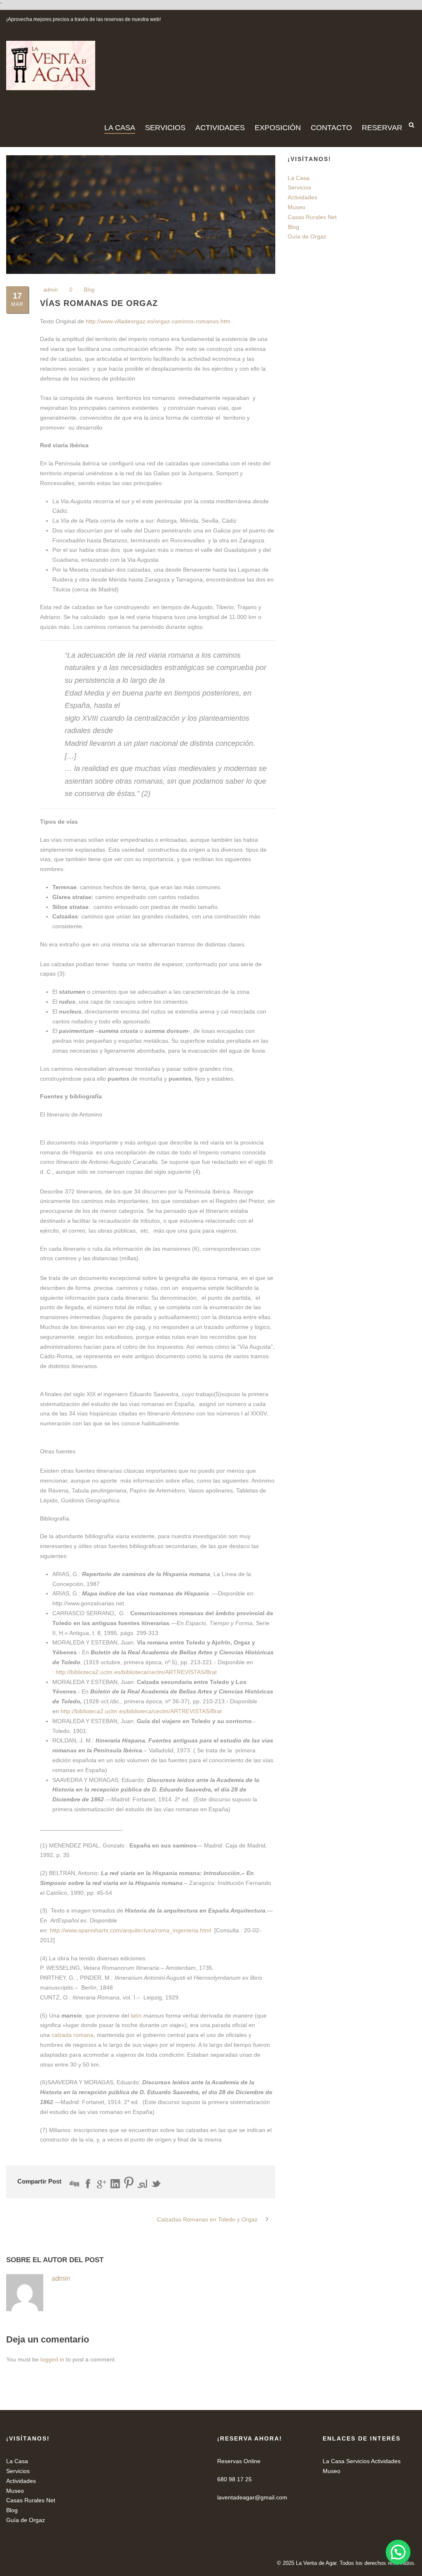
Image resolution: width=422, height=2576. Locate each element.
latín (136, 2015)
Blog (89, 290)
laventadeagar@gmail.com (252, 2497)
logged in (52, 2359)
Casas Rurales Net (312, 217)
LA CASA (120, 128)
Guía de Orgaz (307, 236)
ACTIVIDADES (220, 128)
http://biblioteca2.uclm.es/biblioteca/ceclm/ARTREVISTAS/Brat (136, 1672)
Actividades (302, 197)
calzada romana (73, 2035)
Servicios (299, 187)
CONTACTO (331, 128)
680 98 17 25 (234, 2479)
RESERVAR (382, 128)
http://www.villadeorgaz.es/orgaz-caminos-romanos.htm (158, 321)
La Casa (299, 178)
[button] (398, 2552)
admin (50, 290)
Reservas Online (239, 2461)
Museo (297, 207)
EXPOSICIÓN (278, 128)
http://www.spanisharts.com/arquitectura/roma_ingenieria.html (130, 1930)
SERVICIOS (165, 128)
